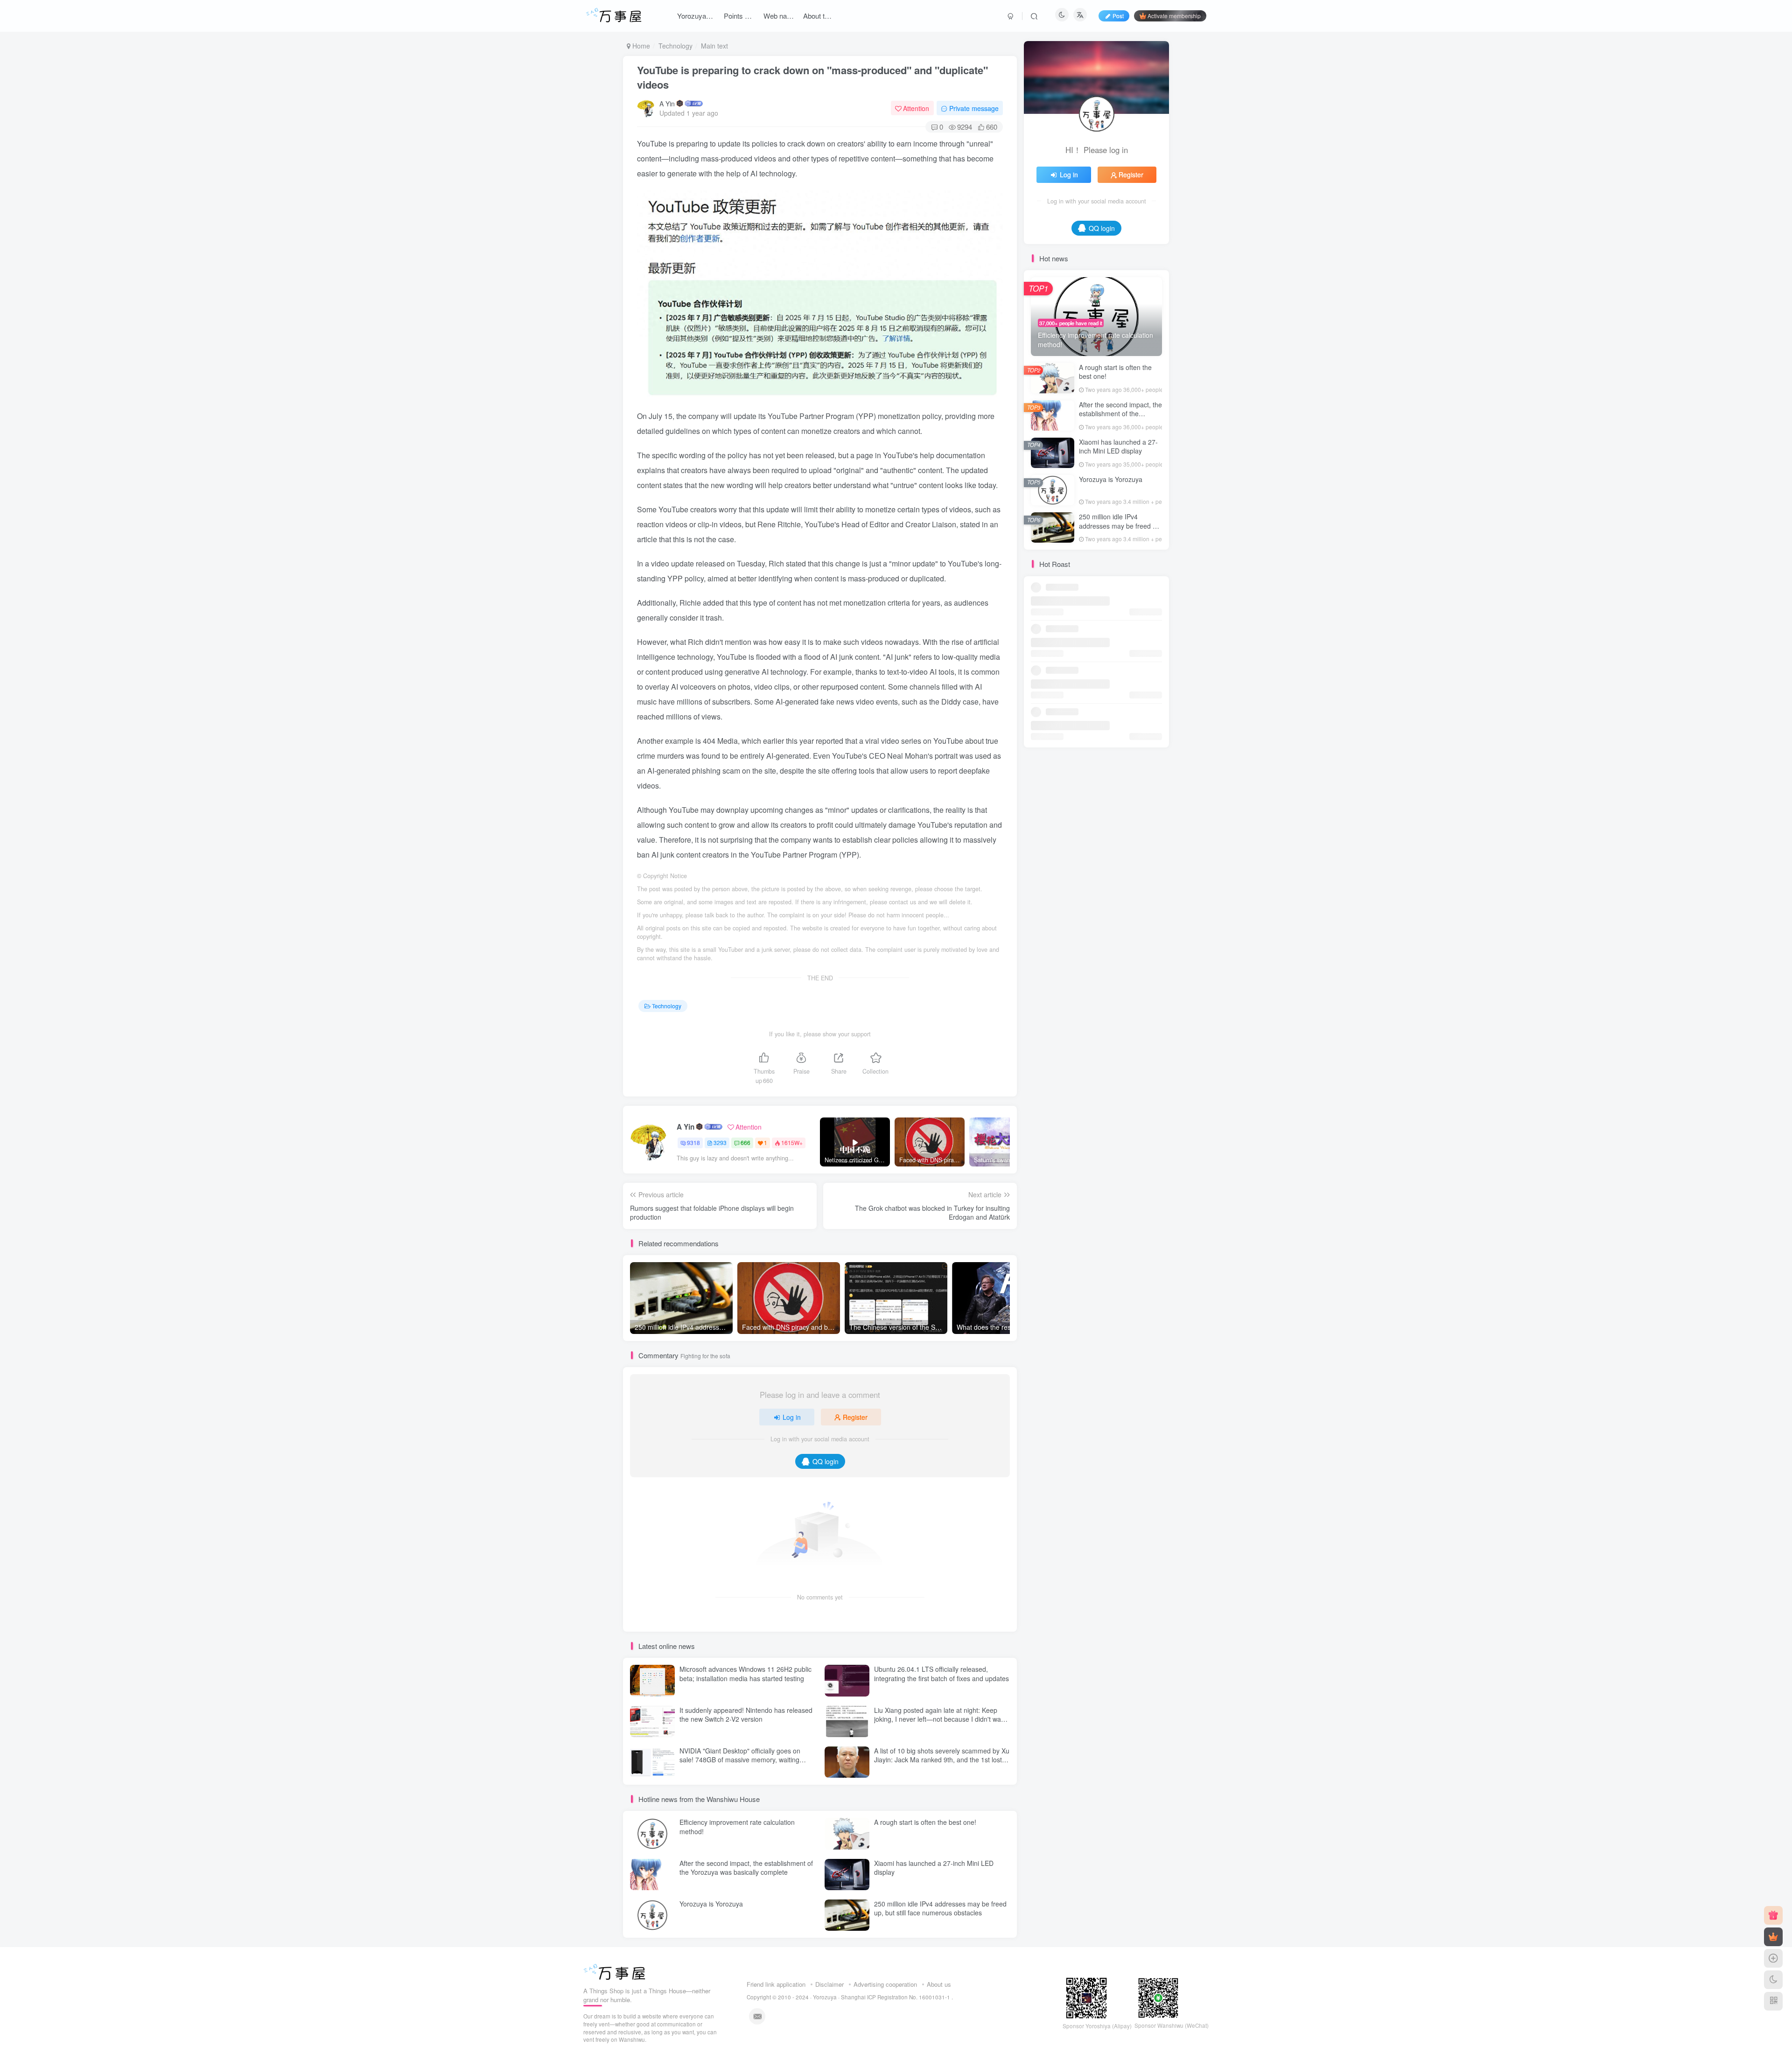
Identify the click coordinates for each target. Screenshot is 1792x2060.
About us (939, 1984)
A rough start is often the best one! (925, 1822)
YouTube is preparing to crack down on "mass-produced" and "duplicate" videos (812, 77)
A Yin (667, 104)
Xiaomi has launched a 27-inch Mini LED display (934, 1868)
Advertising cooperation (885, 1984)
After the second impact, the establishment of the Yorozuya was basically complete (746, 1868)
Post (1118, 16)
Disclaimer (829, 1984)
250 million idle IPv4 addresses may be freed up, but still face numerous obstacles (940, 1908)
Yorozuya (825, 1997)
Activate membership (1174, 16)
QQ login (826, 1461)
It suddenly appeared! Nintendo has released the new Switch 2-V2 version (746, 1715)
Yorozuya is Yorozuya (711, 1904)
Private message (974, 108)
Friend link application (776, 1984)
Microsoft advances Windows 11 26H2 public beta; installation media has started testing (745, 1674)
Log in (792, 1417)
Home (640, 46)
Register (855, 1417)
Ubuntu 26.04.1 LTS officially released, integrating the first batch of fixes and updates (941, 1674)
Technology (675, 46)
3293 (720, 1142)
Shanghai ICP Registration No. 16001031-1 (896, 1997)
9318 (693, 1142)
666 (745, 1142)
